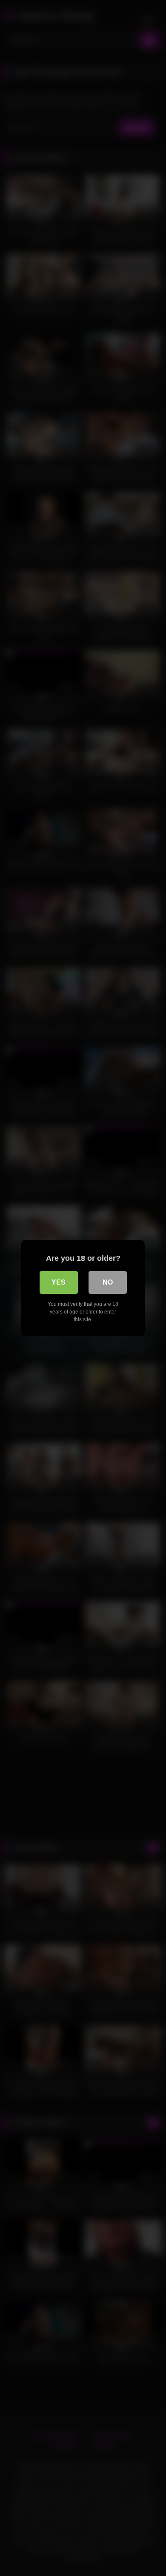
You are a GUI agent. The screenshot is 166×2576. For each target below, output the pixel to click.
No (108, 1282)
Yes (59, 1282)
